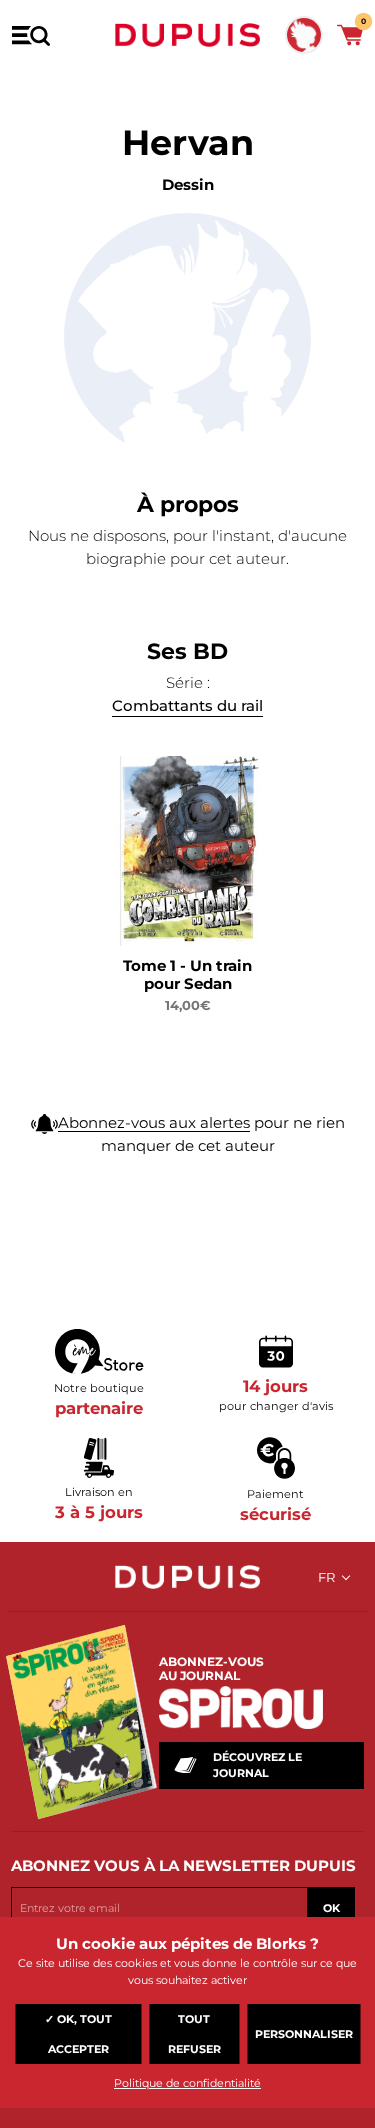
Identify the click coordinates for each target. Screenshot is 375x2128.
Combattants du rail (187, 705)
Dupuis (188, 35)
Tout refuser (194, 2034)
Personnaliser (304, 2034)
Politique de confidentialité (187, 2083)
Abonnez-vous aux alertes (154, 1122)
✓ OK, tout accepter (78, 2034)
